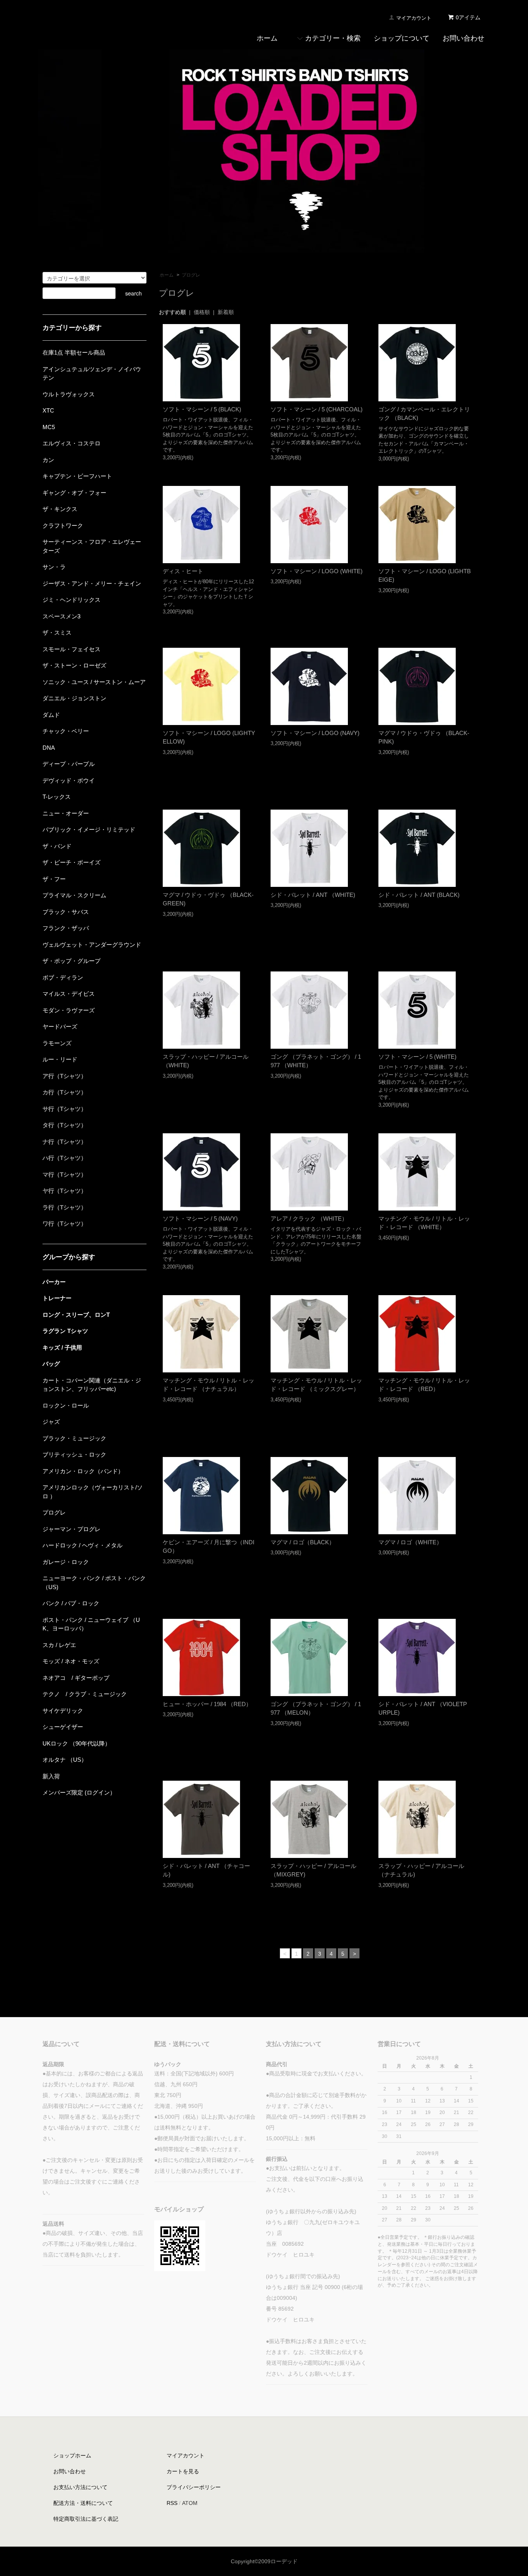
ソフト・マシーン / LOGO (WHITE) (317, 571)
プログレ (191, 275)
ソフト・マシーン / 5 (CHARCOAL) (317, 409)
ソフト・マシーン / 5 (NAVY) (200, 1218)
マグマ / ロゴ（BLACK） (303, 1542)
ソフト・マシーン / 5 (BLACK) (202, 409)
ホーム (167, 275)
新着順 (226, 312)
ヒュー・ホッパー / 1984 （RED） (207, 1704)
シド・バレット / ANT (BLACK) (419, 895)
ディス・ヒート (183, 571)
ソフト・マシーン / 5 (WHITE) (417, 1057)
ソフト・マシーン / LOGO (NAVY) (315, 733)
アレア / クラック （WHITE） (309, 1218)
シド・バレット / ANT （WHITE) (313, 895)
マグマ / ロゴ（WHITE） (410, 1542)
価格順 (202, 312)
